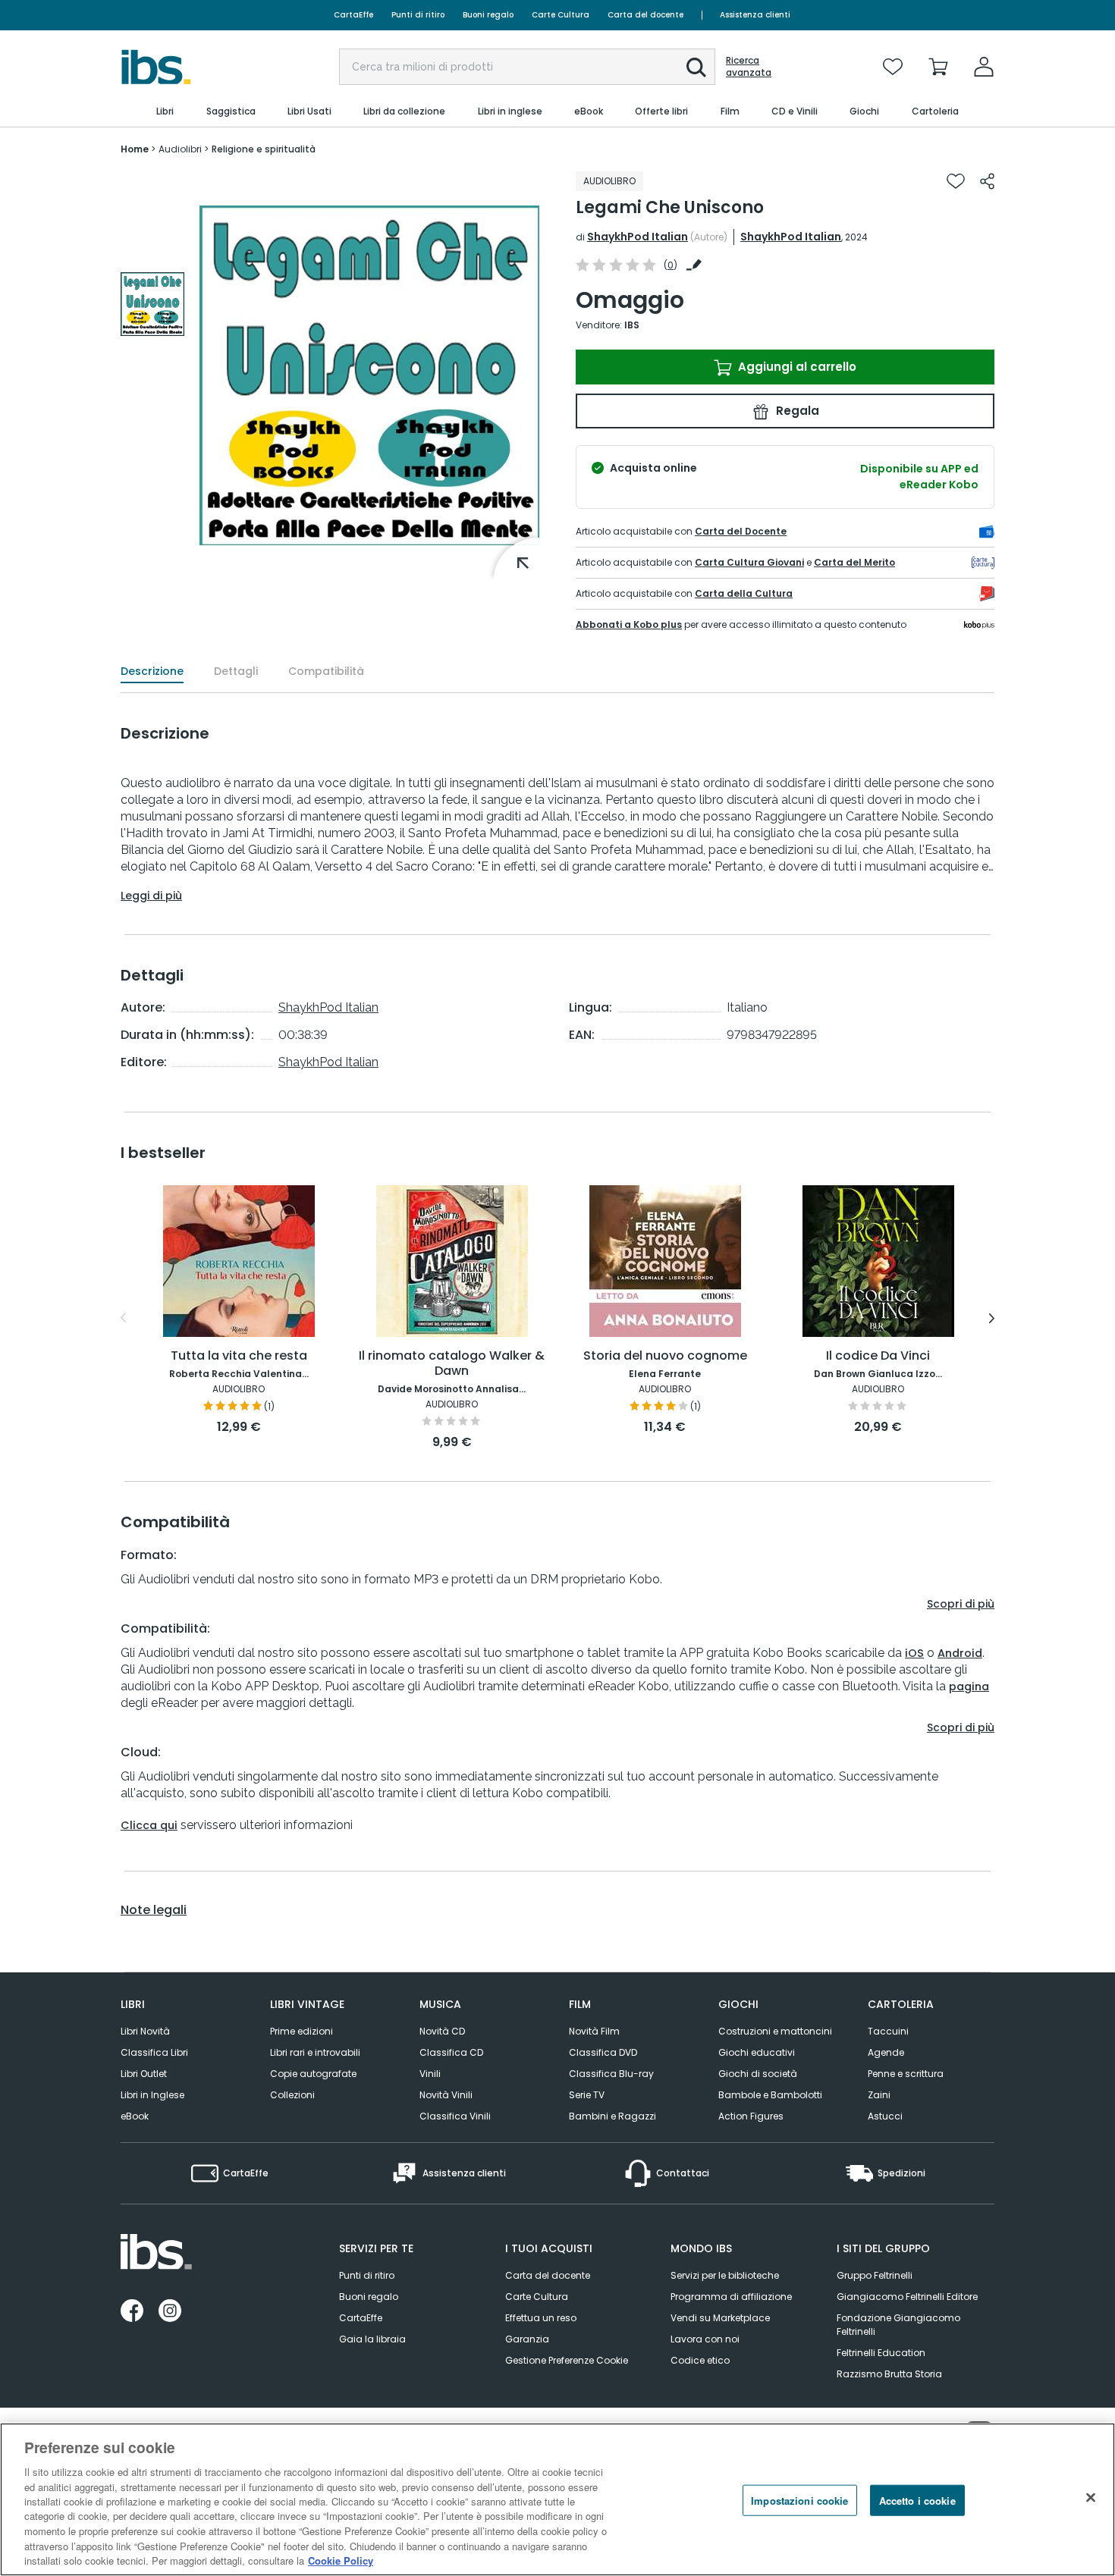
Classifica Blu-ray (611, 2074)
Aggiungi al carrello (796, 367)
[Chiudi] (1091, 2498)
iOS (914, 1653)
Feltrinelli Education (881, 2353)
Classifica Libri (154, 2052)
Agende (886, 2052)
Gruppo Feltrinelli (875, 2275)
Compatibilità (326, 671)
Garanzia (527, 2339)
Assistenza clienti (755, 15)
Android (960, 1653)
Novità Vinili (446, 2095)
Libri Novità (145, 2031)
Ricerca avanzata (749, 67)
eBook (135, 2116)
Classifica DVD (603, 2052)
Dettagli (236, 671)
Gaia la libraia (372, 2339)
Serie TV (587, 2095)
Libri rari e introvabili (315, 2052)
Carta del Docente (741, 531)
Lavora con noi (705, 2339)
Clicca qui (149, 1825)
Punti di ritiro (418, 15)
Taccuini (888, 2031)
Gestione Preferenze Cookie (567, 2360)
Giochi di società (758, 2074)
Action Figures (751, 2116)
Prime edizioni (302, 2031)
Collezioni (292, 2095)
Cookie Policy (341, 2560)
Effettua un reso (541, 2318)
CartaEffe (353, 15)
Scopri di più (961, 1604)
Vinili (430, 2074)
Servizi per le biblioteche (725, 2275)
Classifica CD (451, 2052)
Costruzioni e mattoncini (775, 2031)
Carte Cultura (561, 15)
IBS (632, 325)
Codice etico (700, 2360)
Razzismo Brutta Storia (889, 2374)
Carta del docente (645, 15)
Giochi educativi (757, 2052)
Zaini (879, 2095)
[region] (557, 2499)
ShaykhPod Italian (638, 237)
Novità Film (594, 2031)
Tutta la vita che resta (239, 1356)
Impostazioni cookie (799, 2501)
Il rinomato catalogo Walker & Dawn (452, 1364)
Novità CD (442, 2031)
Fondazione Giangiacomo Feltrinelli (898, 2325)
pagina (969, 1686)
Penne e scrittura (906, 2074)
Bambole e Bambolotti (770, 2095)
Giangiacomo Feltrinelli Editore (907, 2297)
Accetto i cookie (917, 2501)
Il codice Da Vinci (878, 1356)
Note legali (154, 1910)
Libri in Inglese (152, 2095)
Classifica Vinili (455, 2116)
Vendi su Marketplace (720, 2318)
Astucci (885, 2116)
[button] (696, 67)
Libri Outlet (144, 2074)
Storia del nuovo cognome (665, 1356)
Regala (796, 411)
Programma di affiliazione (731, 2297)
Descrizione (152, 671)
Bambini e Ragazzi (612, 2116)
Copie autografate (313, 2074)
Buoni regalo (488, 15)
